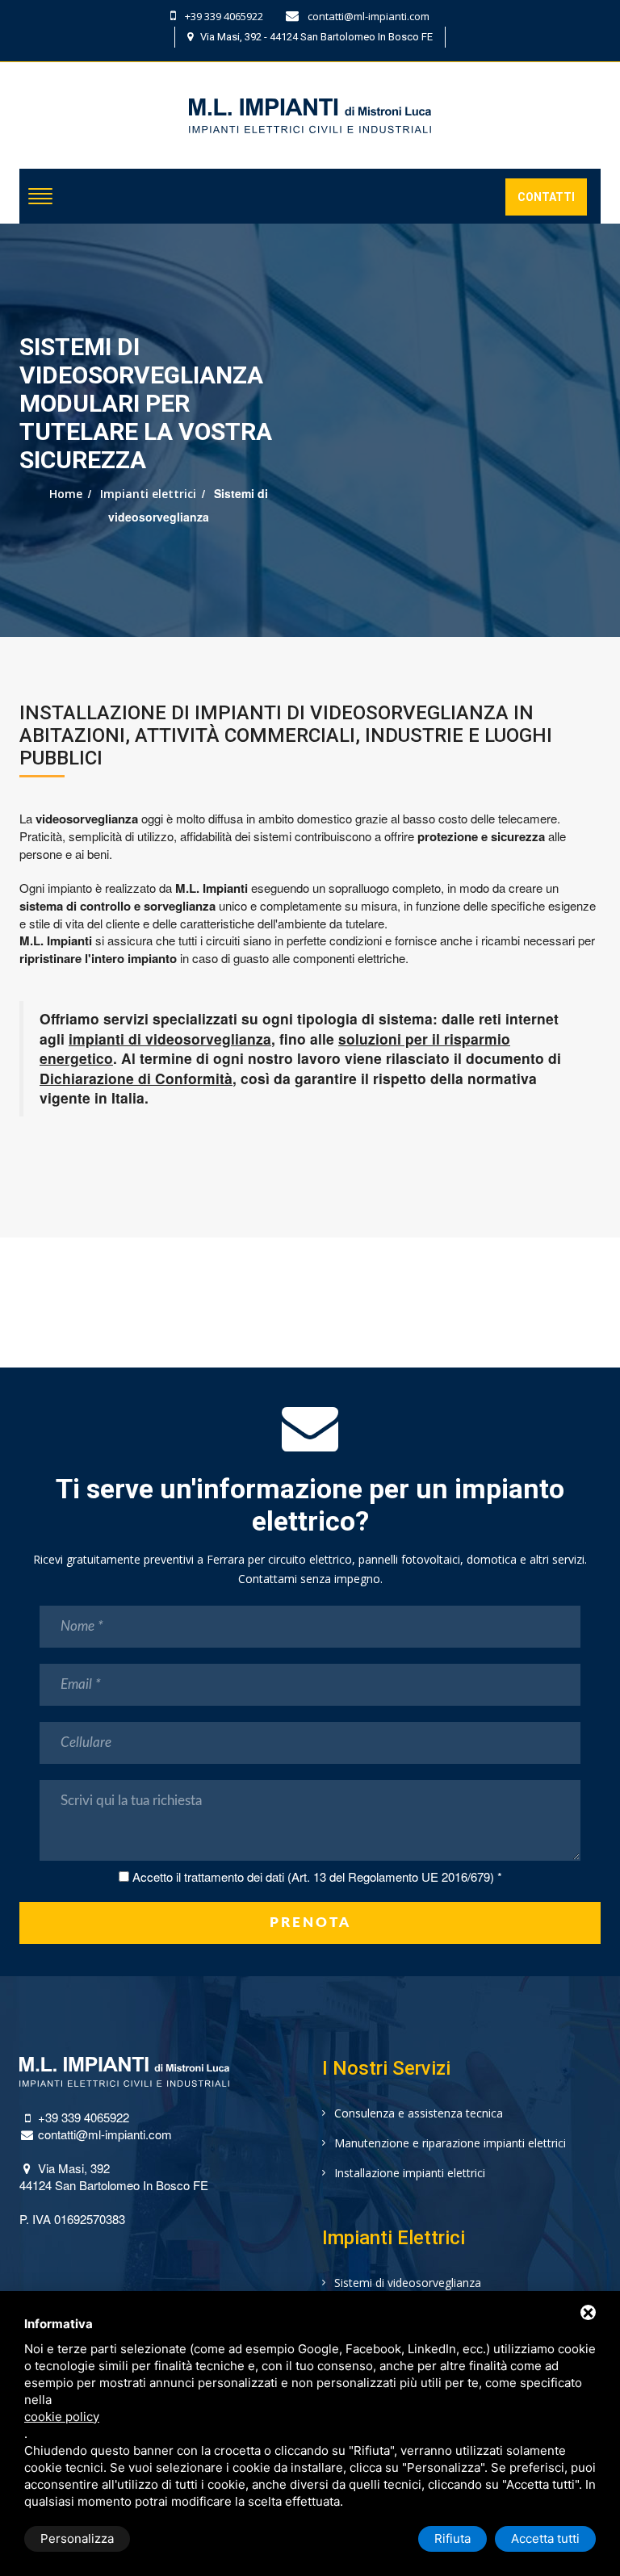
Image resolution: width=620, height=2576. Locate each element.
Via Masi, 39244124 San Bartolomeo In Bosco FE (114, 2176)
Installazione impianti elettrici (410, 2173)
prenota (310, 1923)
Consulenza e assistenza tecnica (419, 2113)
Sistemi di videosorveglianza (408, 2283)
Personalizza (77, 2538)
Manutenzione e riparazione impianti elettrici (450, 2143)
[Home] (310, 104)
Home (66, 494)
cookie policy (62, 2417)
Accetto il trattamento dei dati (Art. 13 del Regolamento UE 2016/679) (313, 1877)
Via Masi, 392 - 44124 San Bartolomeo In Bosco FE (313, 37)
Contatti (546, 197)
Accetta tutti (545, 2538)
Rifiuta (452, 2538)
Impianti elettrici (148, 494)
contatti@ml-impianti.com (367, 16)
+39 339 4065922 (223, 16)
